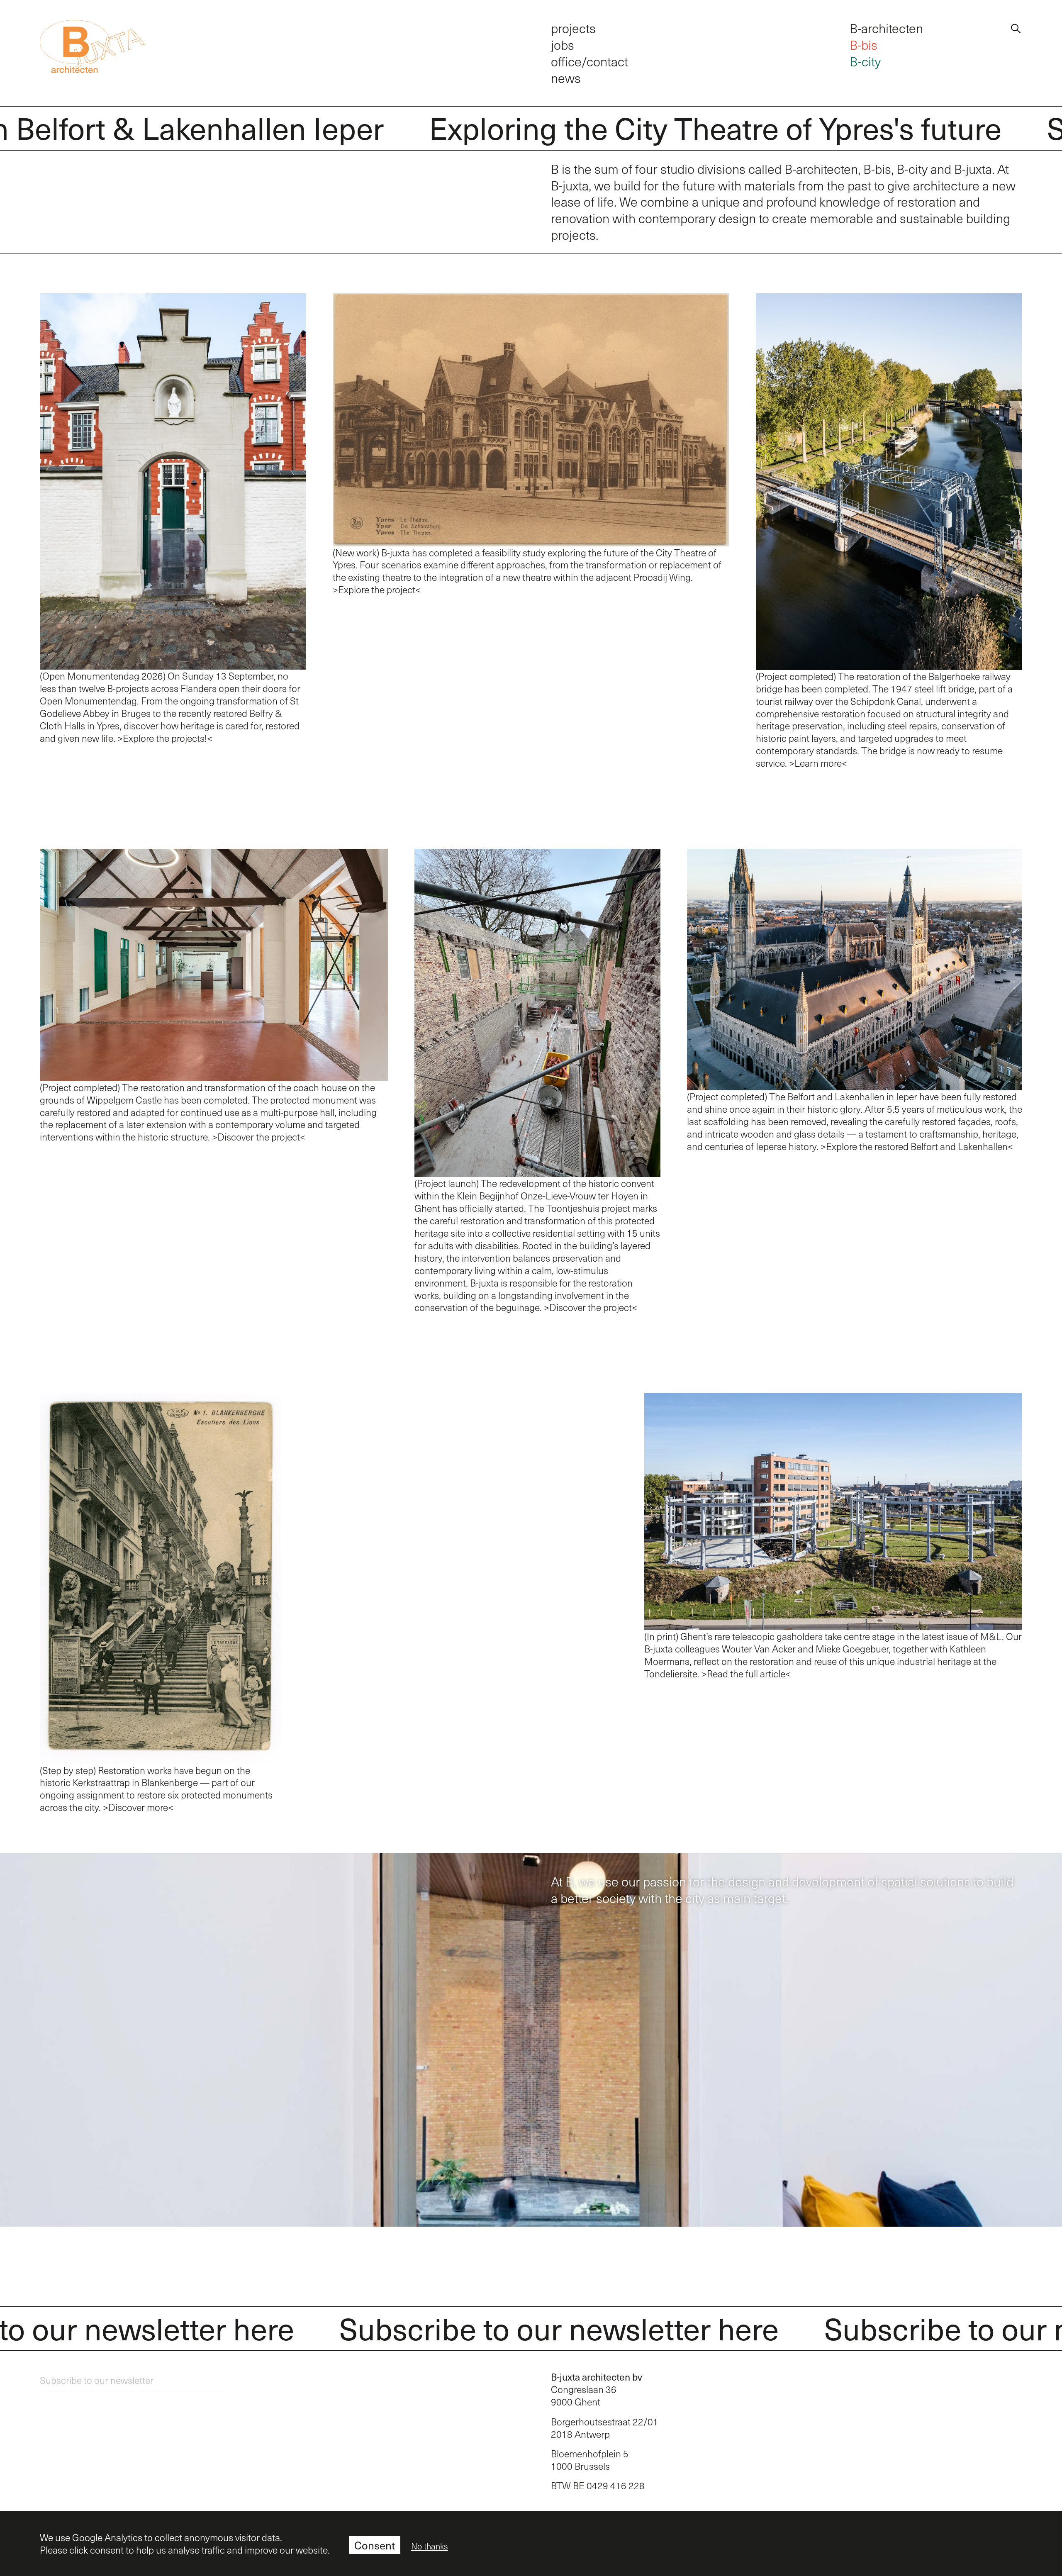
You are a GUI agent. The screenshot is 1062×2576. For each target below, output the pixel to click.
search (1016, 27)
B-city (865, 61)
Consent (375, 2545)
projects (573, 28)
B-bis (863, 45)
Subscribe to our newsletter (97, 2380)
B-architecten (886, 28)
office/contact (589, 61)
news (566, 78)
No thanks (430, 2546)
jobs (563, 45)
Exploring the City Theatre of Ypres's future (675, 127)
